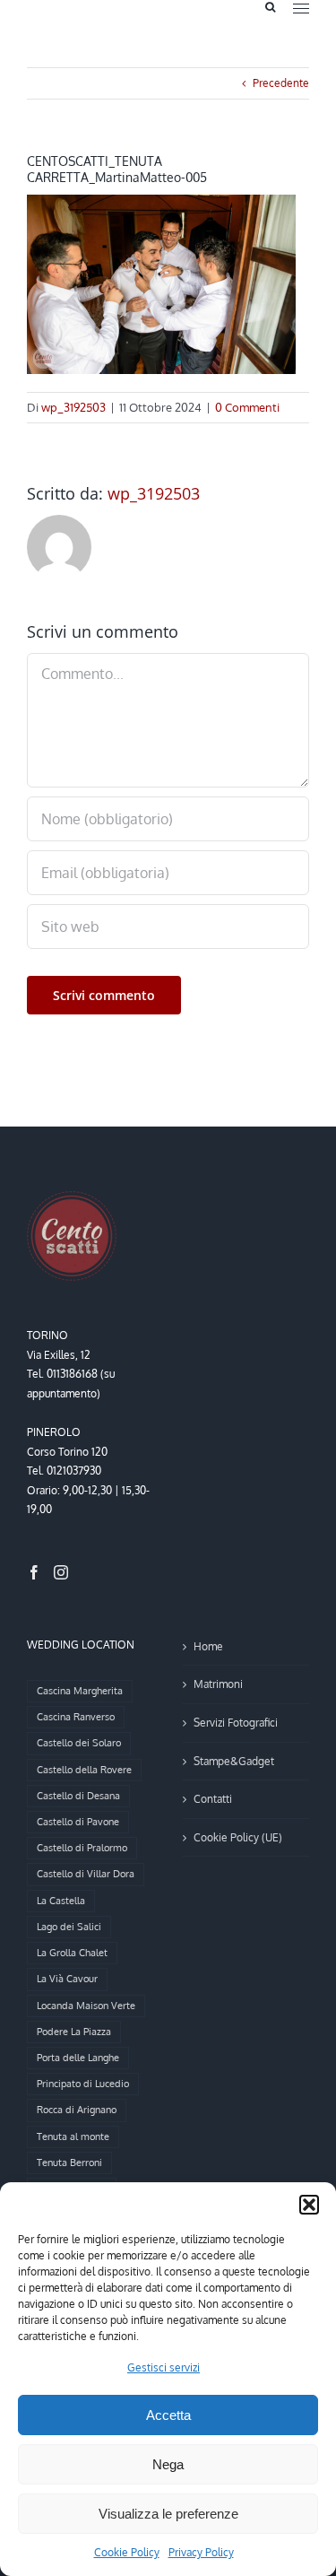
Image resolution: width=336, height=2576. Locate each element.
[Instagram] (61, 1572)
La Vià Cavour (67, 1979)
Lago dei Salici (69, 1927)
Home (208, 1646)
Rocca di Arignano (77, 2110)
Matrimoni (218, 1684)
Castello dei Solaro (79, 1743)
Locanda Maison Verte (86, 2006)
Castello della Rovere (84, 1770)
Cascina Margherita (80, 1691)
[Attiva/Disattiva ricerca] (270, 7)
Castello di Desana (78, 1796)
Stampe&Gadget (234, 1761)
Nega (168, 2464)
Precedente (281, 83)
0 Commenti (247, 407)
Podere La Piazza (74, 2032)
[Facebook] (34, 1572)
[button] (309, 2205)
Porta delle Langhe (78, 2058)
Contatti (213, 1799)
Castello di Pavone (78, 1822)
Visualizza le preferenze (168, 2514)
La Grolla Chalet (72, 1953)
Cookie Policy (127, 2552)
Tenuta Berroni (69, 2163)
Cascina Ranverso (76, 1717)
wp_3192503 (73, 407)
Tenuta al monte (73, 2137)
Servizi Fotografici (236, 1723)
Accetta (168, 2415)
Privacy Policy (201, 2552)
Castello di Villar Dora (86, 1874)
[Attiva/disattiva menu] (301, 9)
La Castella (61, 1901)
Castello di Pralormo (82, 1848)
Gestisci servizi (164, 2367)
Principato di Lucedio (83, 2084)
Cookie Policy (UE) (238, 1837)
